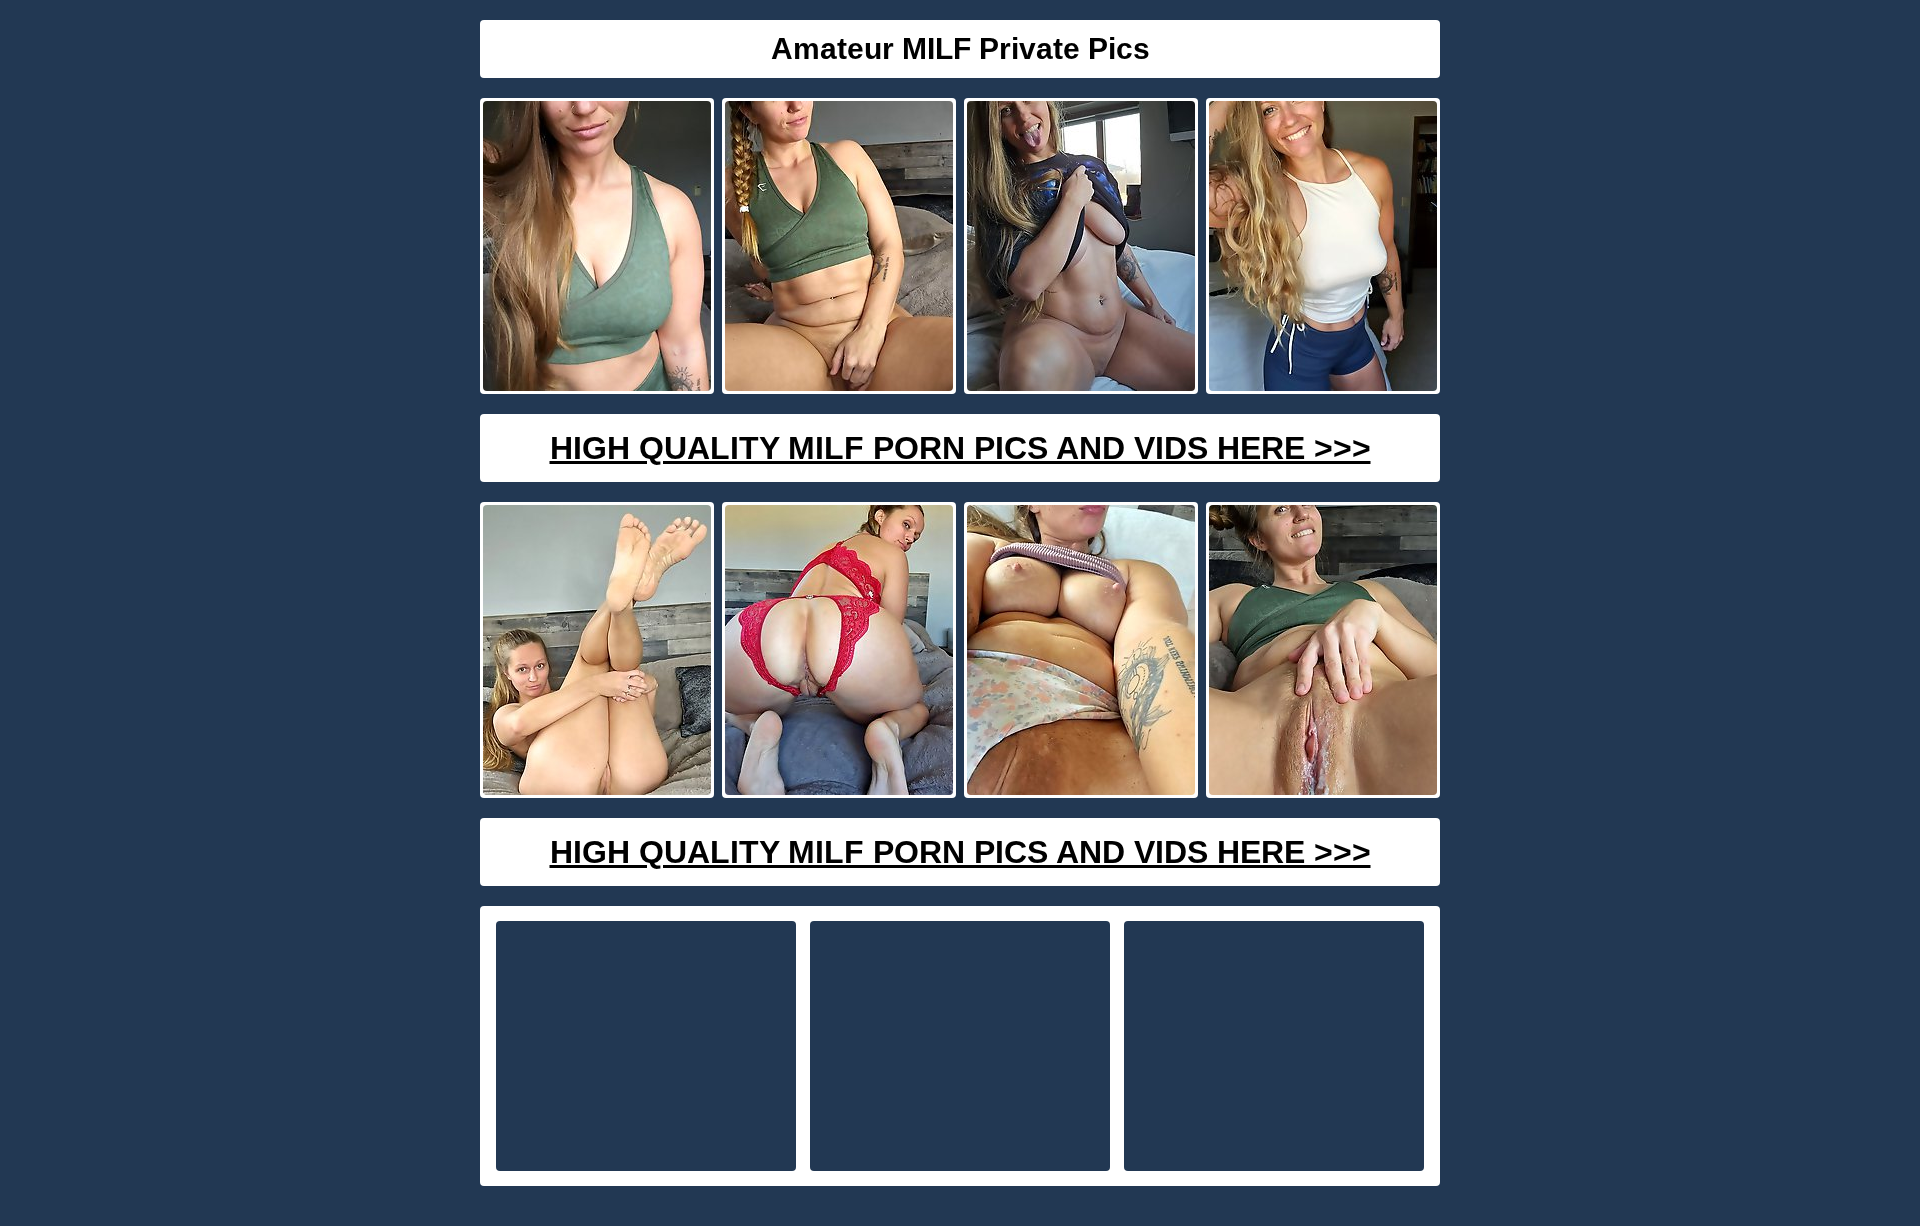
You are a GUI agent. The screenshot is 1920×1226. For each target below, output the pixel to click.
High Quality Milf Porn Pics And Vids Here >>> (960, 448)
